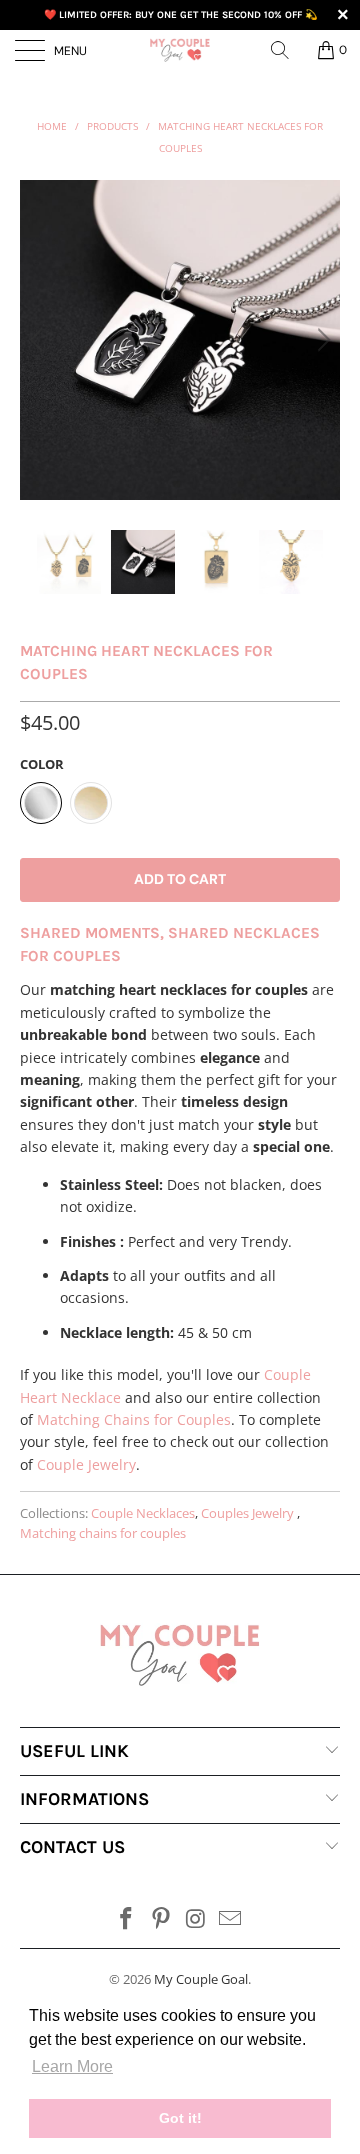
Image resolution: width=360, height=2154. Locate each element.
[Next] (321, 340)
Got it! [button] (180, 2118)
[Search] (287, 50)
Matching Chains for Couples (134, 1419)
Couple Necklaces (143, 1513)
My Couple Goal (201, 1979)
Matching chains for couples (103, 1533)
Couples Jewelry (249, 1513)
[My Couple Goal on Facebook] (127, 1919)
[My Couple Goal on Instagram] (197, 1919)
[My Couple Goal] (180, 50)
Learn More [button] (72, 2066)
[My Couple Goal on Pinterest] (162, 1919)
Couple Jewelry (86, 1464)
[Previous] (39, 340)
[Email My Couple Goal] (231, 1919)
